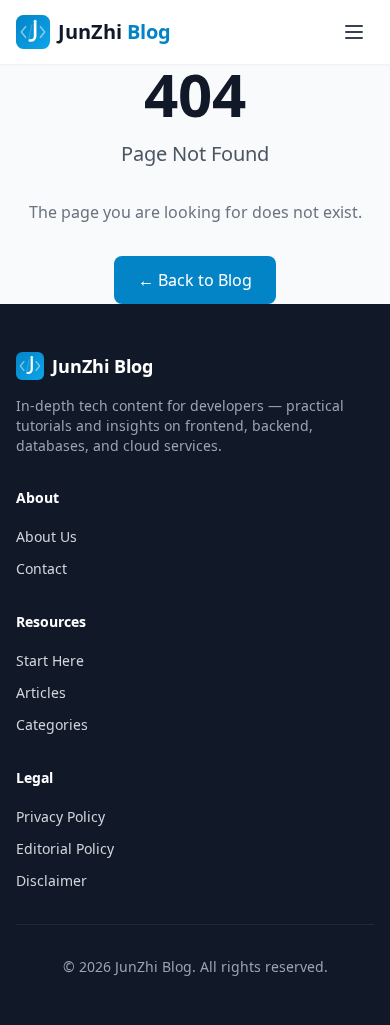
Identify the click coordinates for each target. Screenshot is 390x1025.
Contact (41, 568)
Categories (52, 724)
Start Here (50, 660)
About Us (46, 536)
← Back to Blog (195, 280)
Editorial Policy (65, 848)
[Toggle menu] (354, 32)
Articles (41, 692)
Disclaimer (51, 880)
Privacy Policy (60, 816)
